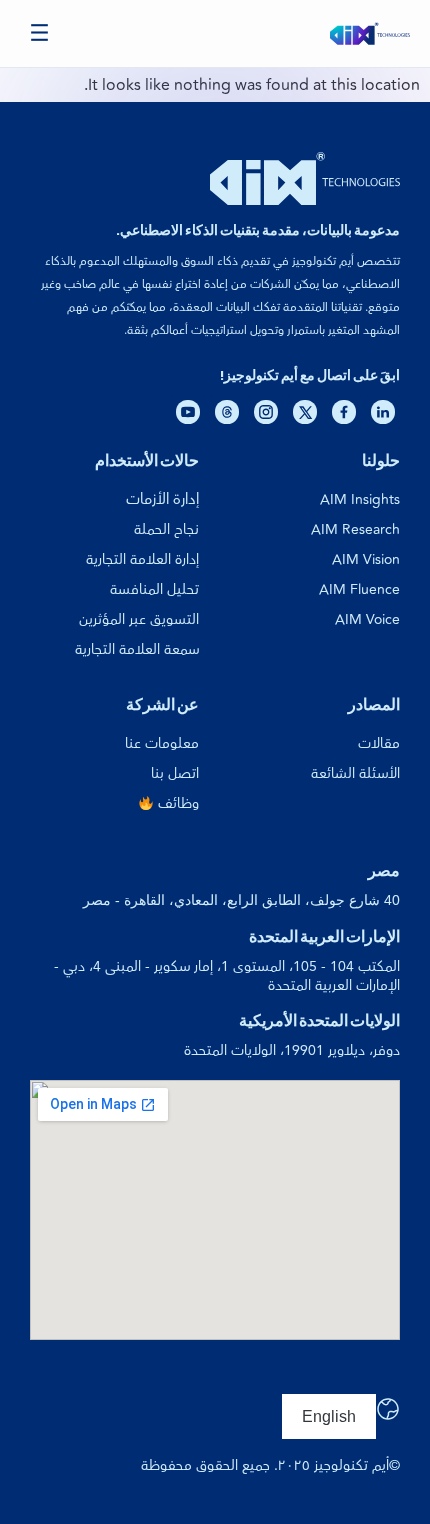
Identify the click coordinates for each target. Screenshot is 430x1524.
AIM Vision (366, 559)
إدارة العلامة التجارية (142, 559)
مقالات (379, 743)
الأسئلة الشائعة (355, 773)
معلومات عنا (162, 743)
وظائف (176, 803)
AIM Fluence (359, 589)
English (329, 1416)
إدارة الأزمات (162, 499)
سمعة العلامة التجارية (137, 649)
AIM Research (355, 529)
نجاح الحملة (166, 529)
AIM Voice (367, 619)
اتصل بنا (175, 773)
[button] (40, 33)
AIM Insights (360, 499)
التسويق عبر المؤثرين (139, 619)
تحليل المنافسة (154, 589)
